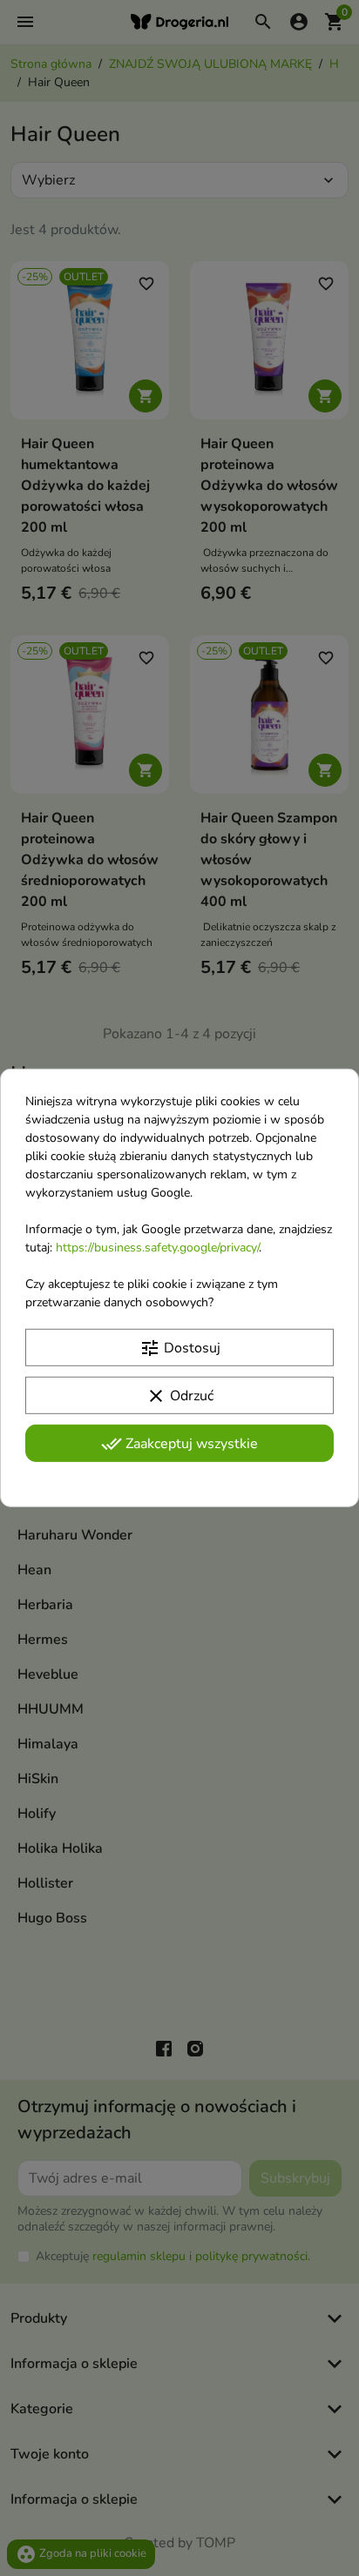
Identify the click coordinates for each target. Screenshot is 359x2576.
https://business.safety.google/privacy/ (157, 1248)
